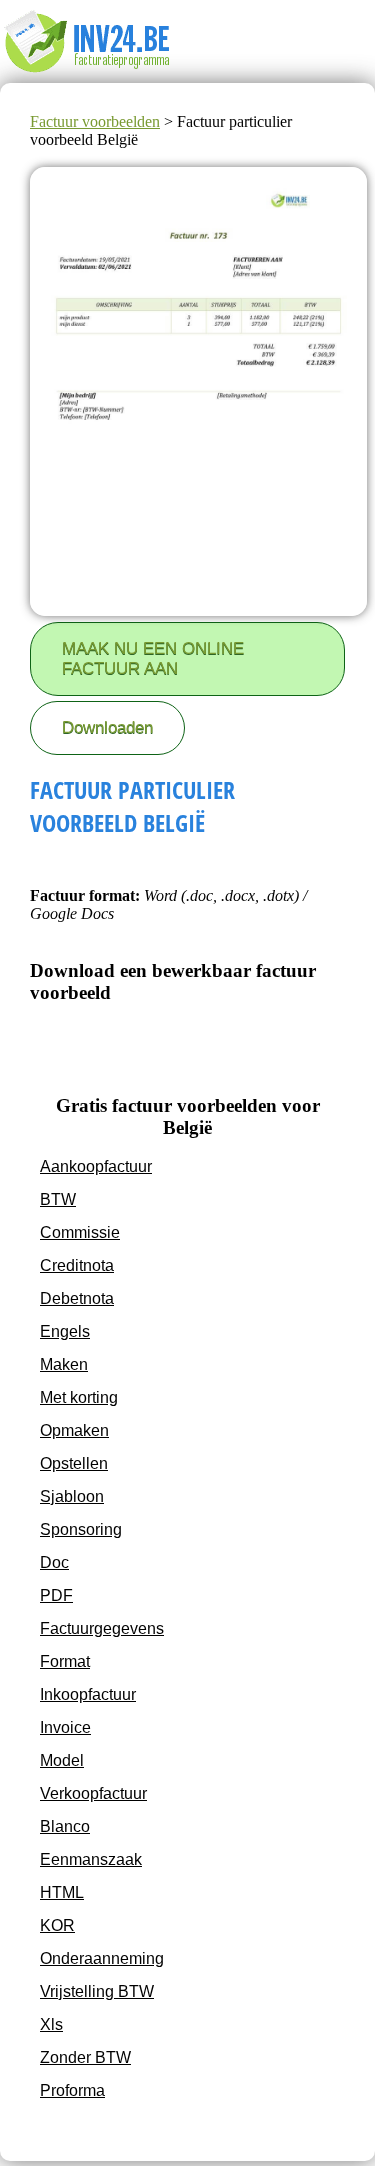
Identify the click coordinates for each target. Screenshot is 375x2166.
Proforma (72, 2090)
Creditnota (77, 1265)
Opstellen (74, 1463)
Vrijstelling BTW (97, 1991)
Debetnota (77, 1298)
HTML (62, 1892)
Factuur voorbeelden (95, 121)
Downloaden (107, 727)
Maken (64, 1364)
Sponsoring (81, 1529)
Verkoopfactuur (93, 1793)
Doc (54, 1562)
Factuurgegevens (102, 1628)
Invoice (65, 1727)
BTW (58, 1199)
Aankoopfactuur (96, 1166)
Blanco (65, 1826)
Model (62, 1760)
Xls (51, 2024)
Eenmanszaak (91, 1859)
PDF (56, 1595)
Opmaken (74, 1430)
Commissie (80, 1232)
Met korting (79, 1397)
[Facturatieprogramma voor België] (102, 73)
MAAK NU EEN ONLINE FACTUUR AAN (153, 658)
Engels (65, 1331)
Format (65, 1661)
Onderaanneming (102, 1958)
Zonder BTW (85, 2057)
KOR (57, 1925)
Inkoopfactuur (88, 1694)
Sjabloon (72, 1496)
